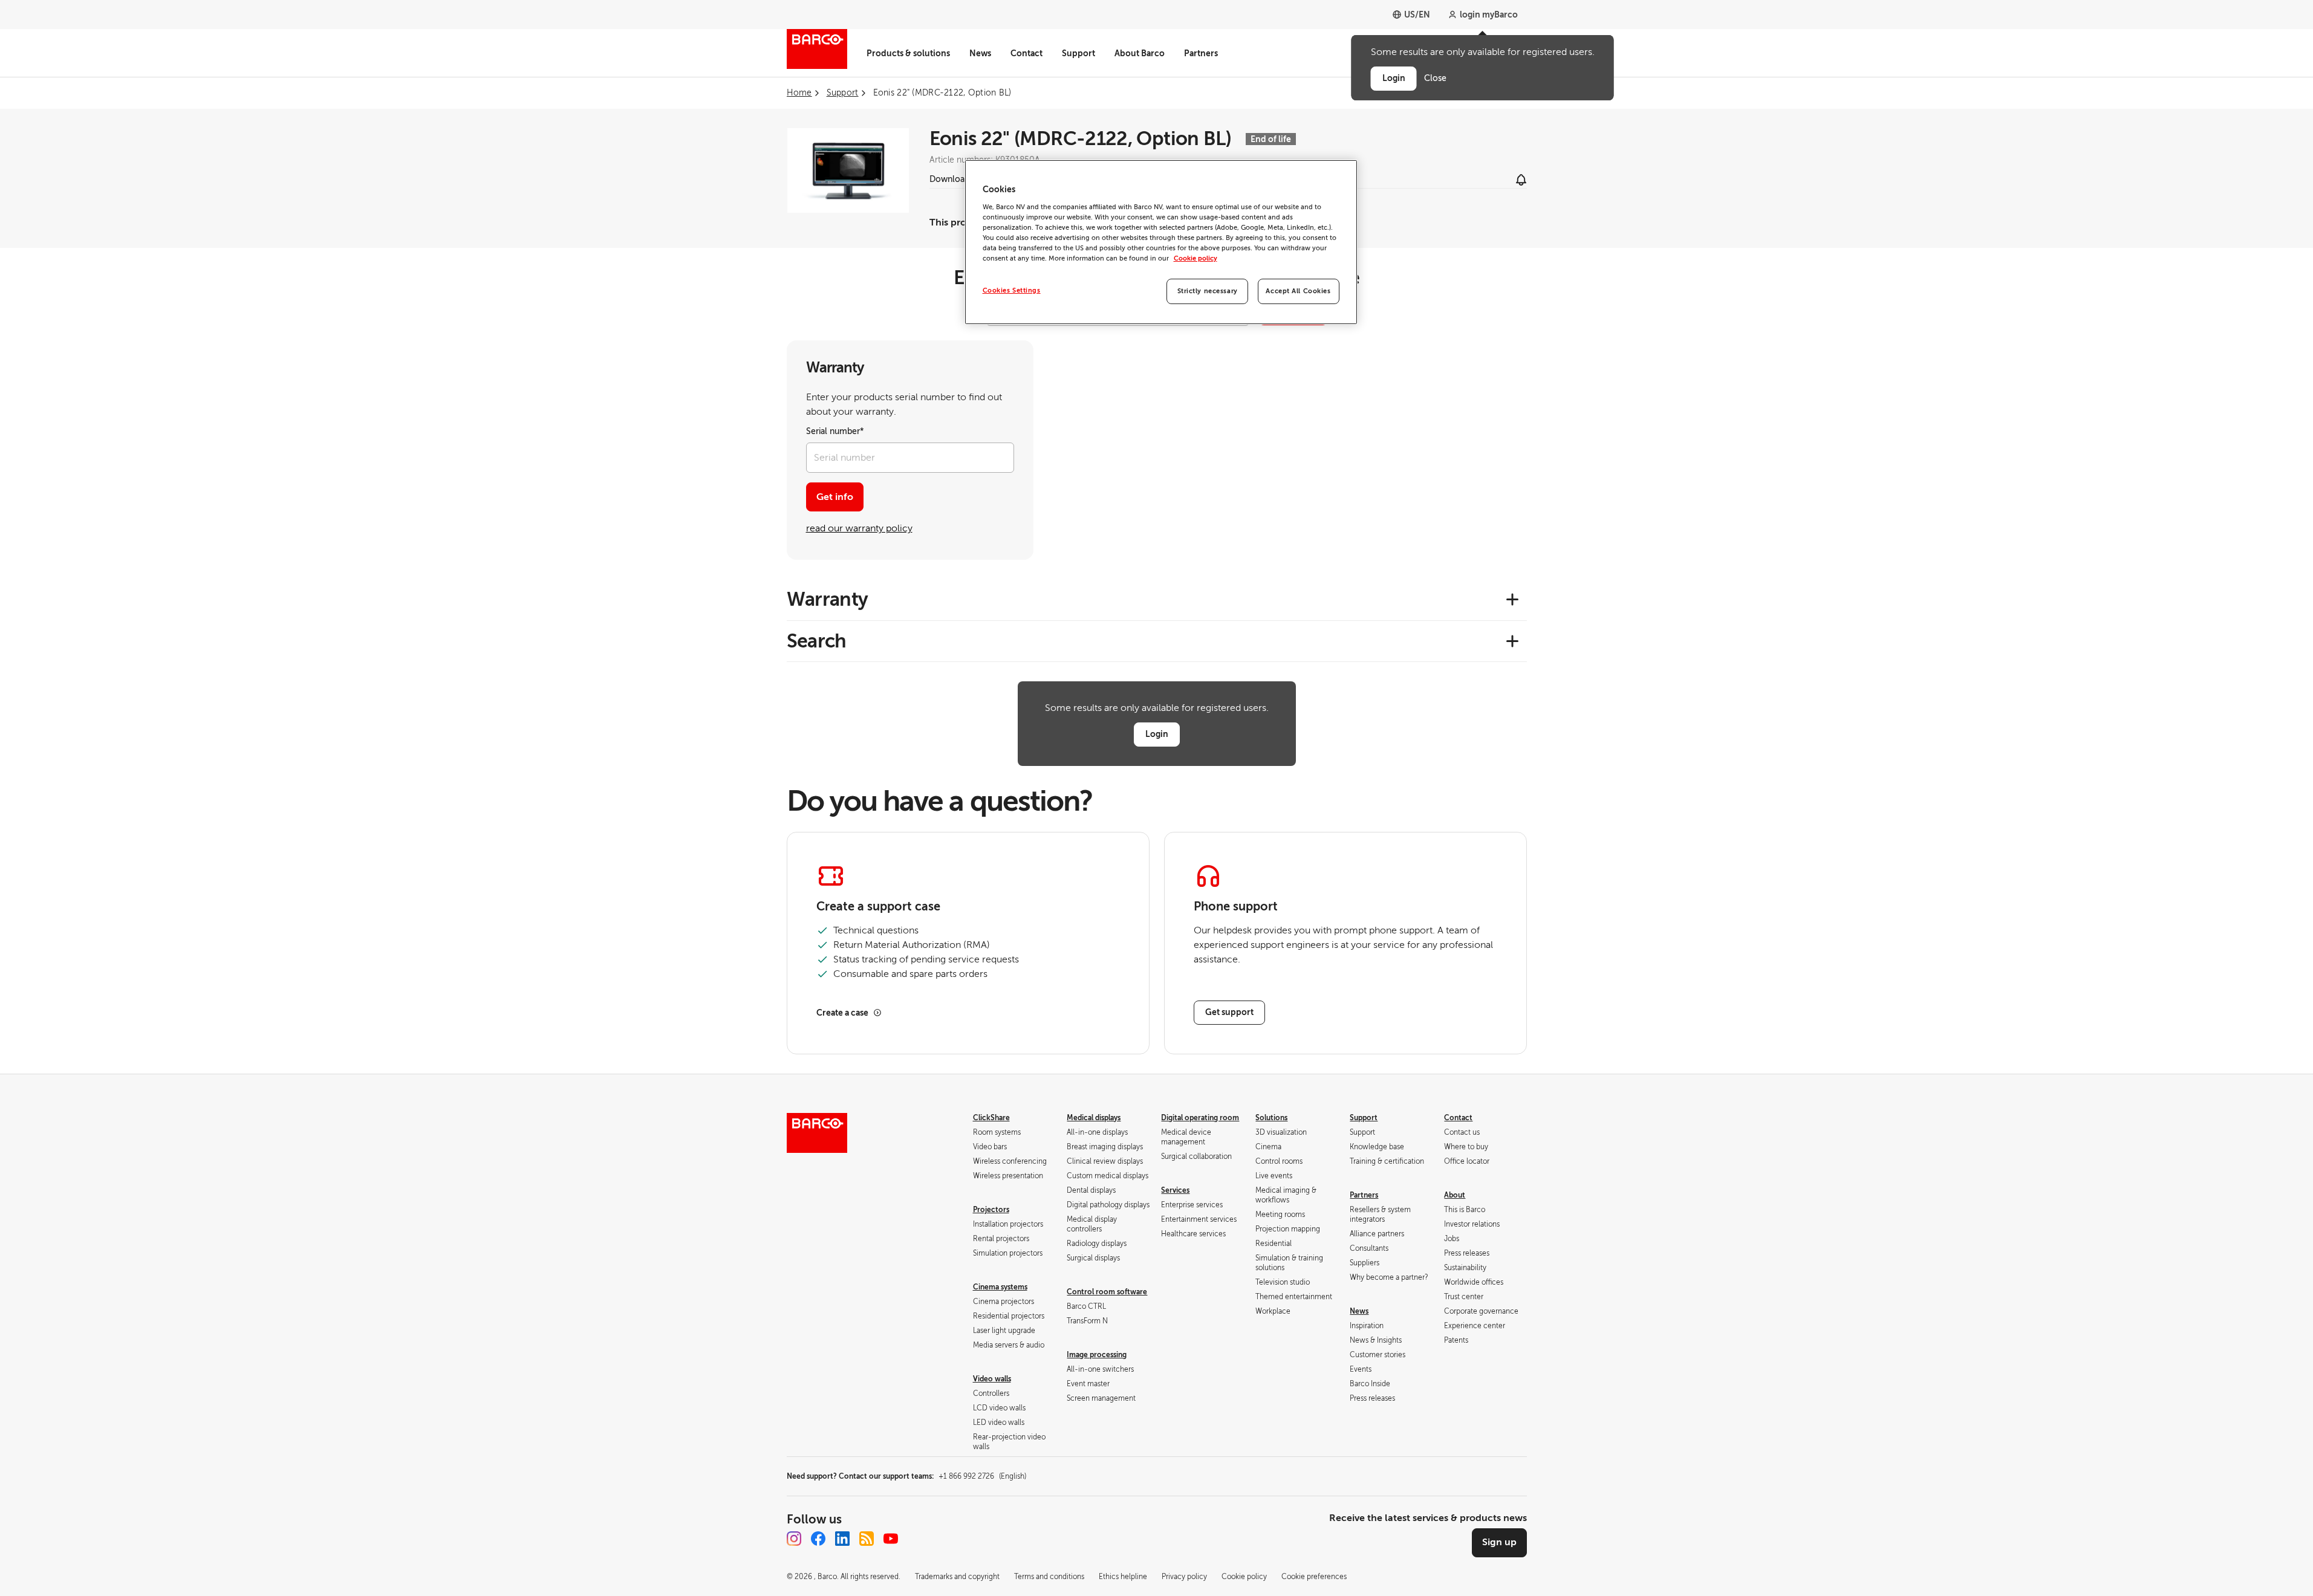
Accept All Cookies (1298, 291)
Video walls (992, 1379)
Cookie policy (1196, 258)
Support (1078, 53)
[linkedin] (842, 1539)
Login (1157, 734)
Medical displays (1094, 1118)
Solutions (1271, 1118)
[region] (1161, 242)
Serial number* (835, 431)
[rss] (867, 1539)
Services (1175, 1190)
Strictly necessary (1208, 291)
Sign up (1499, 1542)
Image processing (1097, 1355)
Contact (1026, 53)
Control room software (1107, 1292)
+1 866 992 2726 (982, 1476)
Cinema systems (1000, 1287)
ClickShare (991, 1118)
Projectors (991, 1210)
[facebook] (818, 1539)
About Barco (1140, 53)
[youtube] (891, 1539)
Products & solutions (908, 53)
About (1455, 1195)
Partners (1201, 53)
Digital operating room (1200, 1118)
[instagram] (794, 1539)
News (980, 53)
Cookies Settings (1012, 290)
